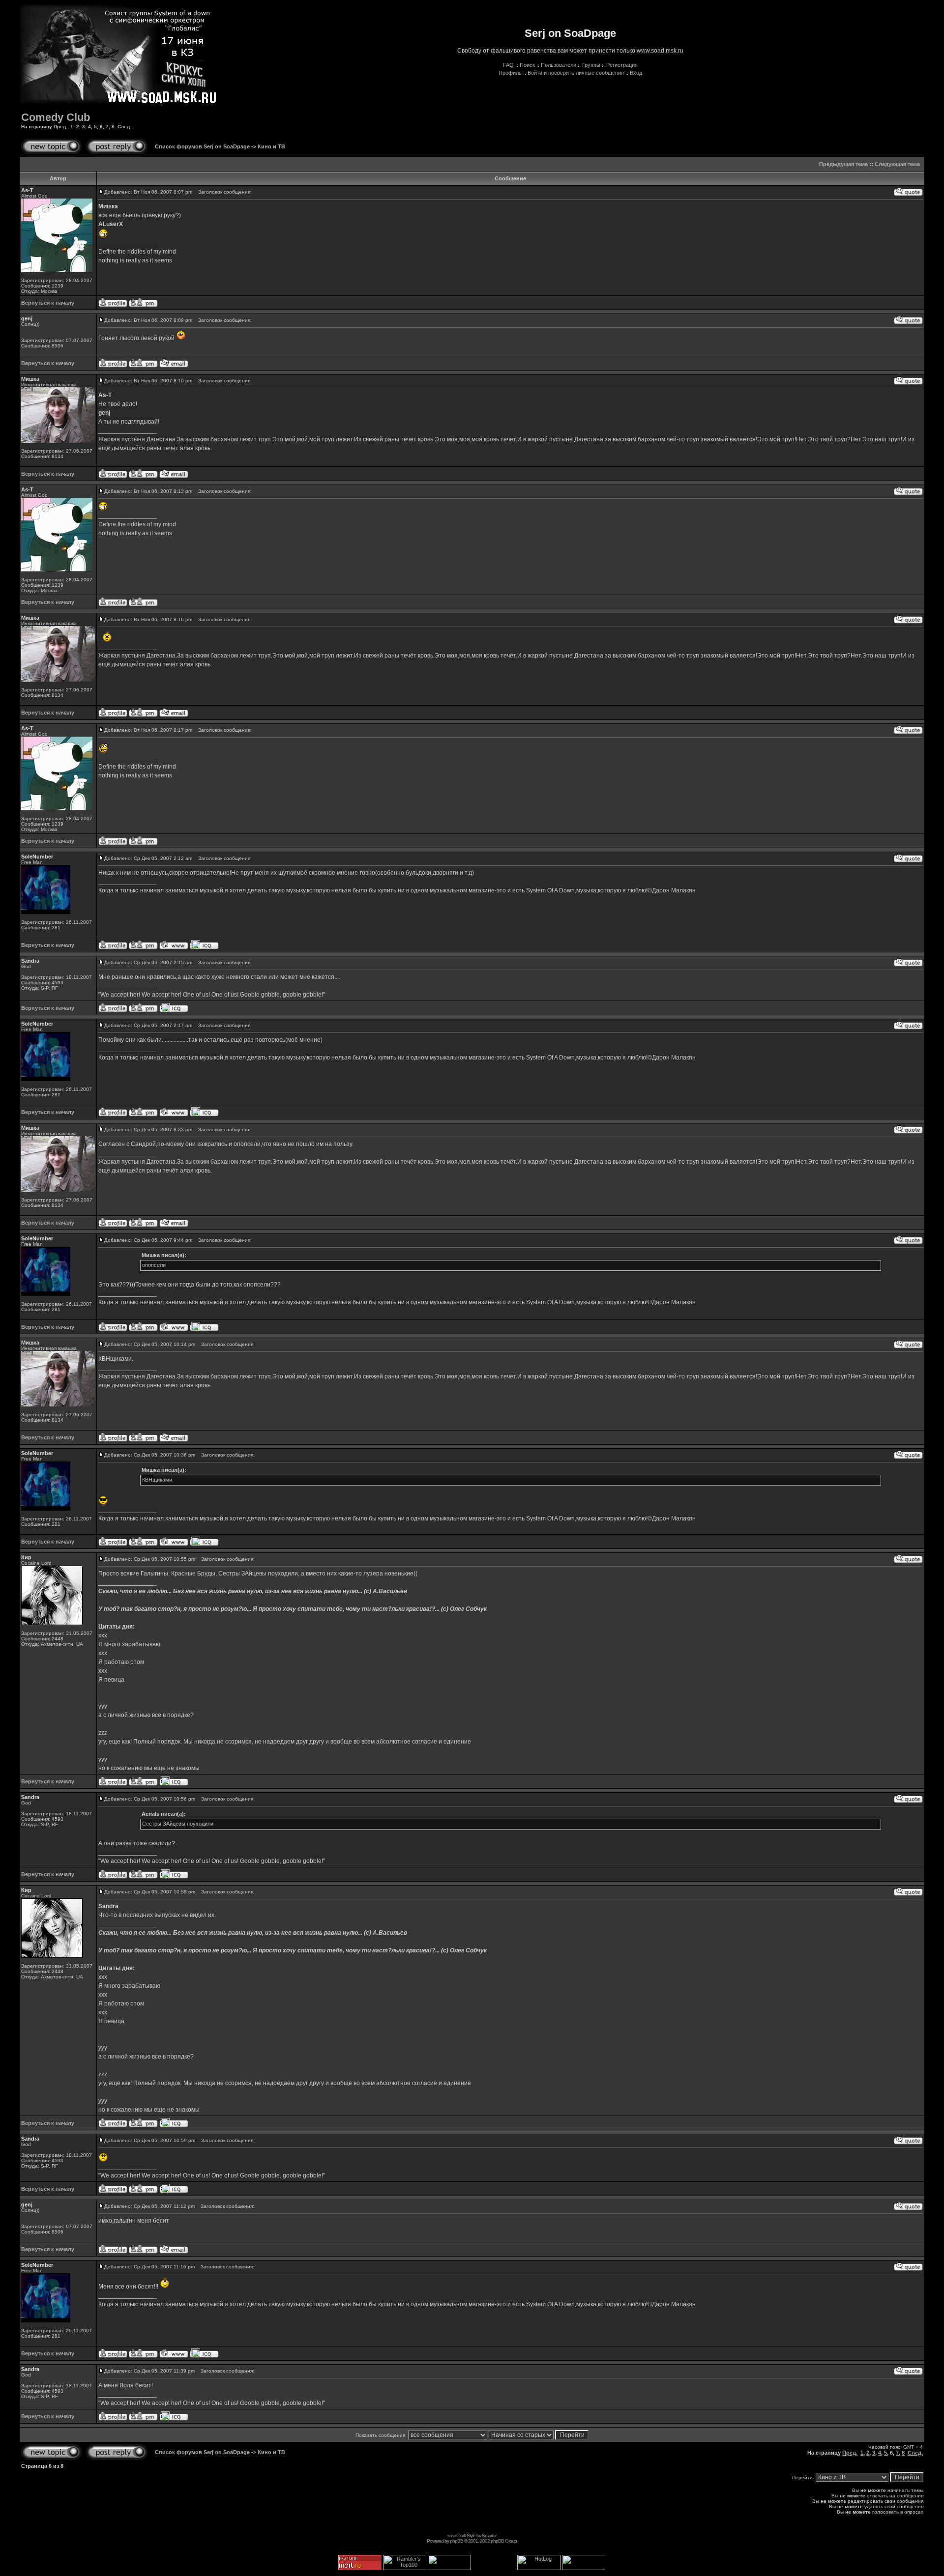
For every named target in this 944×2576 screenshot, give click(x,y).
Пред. (60, 127)
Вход (636, 73)
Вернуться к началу (48, 303)
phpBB (457, 2541)
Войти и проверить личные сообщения (576, 73)
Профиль (510, 73)
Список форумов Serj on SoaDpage (202, 146)
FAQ (508, 65)
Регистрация (622, 65)
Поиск (527, 65)
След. (124, 127)
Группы (591, 65)
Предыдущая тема (843, 164)
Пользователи (559, 65)
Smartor (489, 2535)
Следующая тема (897, 164)
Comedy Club (56, 117)
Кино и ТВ (271, 146)
